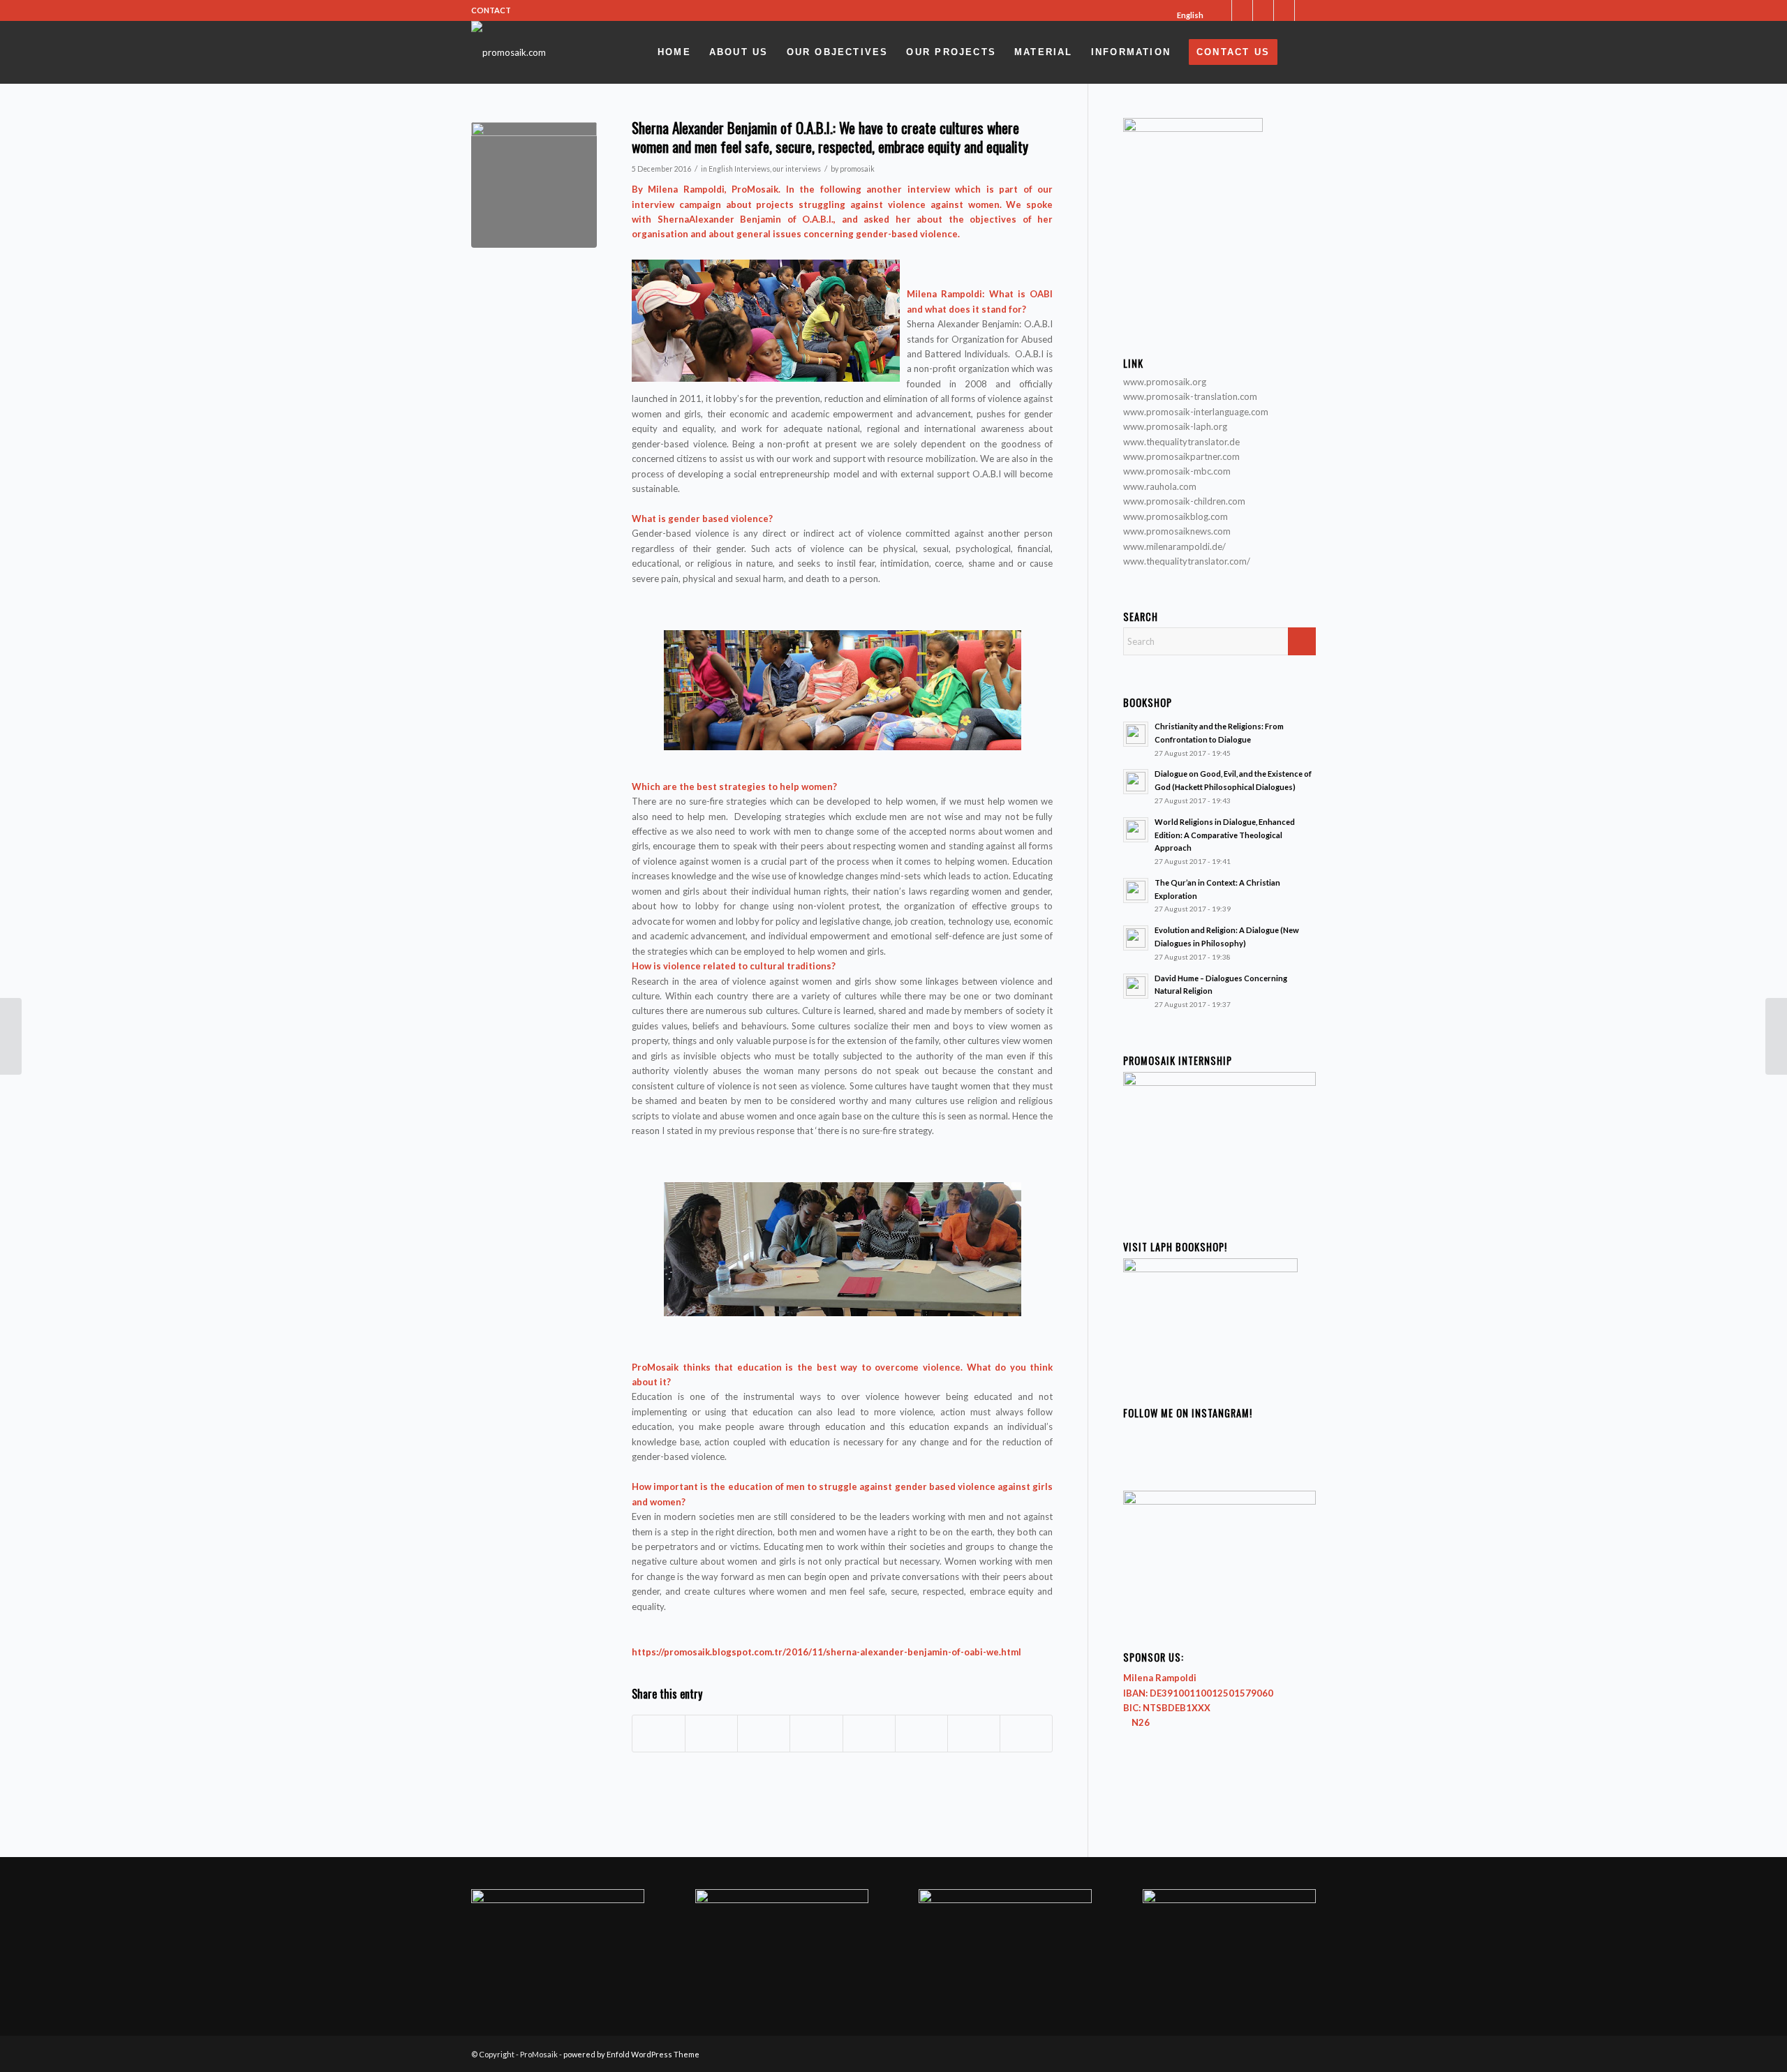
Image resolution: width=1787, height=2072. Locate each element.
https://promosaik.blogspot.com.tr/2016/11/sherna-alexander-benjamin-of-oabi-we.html (826, 1652)
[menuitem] (1186, 15)
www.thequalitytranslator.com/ (1187, 561)
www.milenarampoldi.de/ (1174, 546)
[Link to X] (1221, 10)
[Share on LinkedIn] (816, 1734)
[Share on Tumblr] (869, 1734)
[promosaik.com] (509, 52)
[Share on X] (711, 1734)
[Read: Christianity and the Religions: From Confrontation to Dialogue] (1136, 734)
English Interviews (739, 169)
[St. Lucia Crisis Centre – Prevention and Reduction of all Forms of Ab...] (11, 1036)
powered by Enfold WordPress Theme (631, 2054)
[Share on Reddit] (974, 1734)
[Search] (1301, 52)
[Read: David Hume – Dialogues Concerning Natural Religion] (1136, 986)
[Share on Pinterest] (764, 1734)
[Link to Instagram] (1263, 10)
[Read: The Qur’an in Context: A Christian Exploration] (1136, 890)
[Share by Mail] (1026, 1734)
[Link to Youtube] (1284, 10)
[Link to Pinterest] (1305, 10)
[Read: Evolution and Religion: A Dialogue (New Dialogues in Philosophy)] (1136, 938)
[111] (534, 185)
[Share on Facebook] (659, 1734)
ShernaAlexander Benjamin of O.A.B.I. (746, 219)
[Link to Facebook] (1242, 10)
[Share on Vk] (921, 1734)
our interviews (797, 169)
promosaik (857, 169)
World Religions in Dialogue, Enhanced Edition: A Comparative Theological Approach (1225, 835)
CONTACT (491, 10)
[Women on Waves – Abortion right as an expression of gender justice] (1776, 1036)
